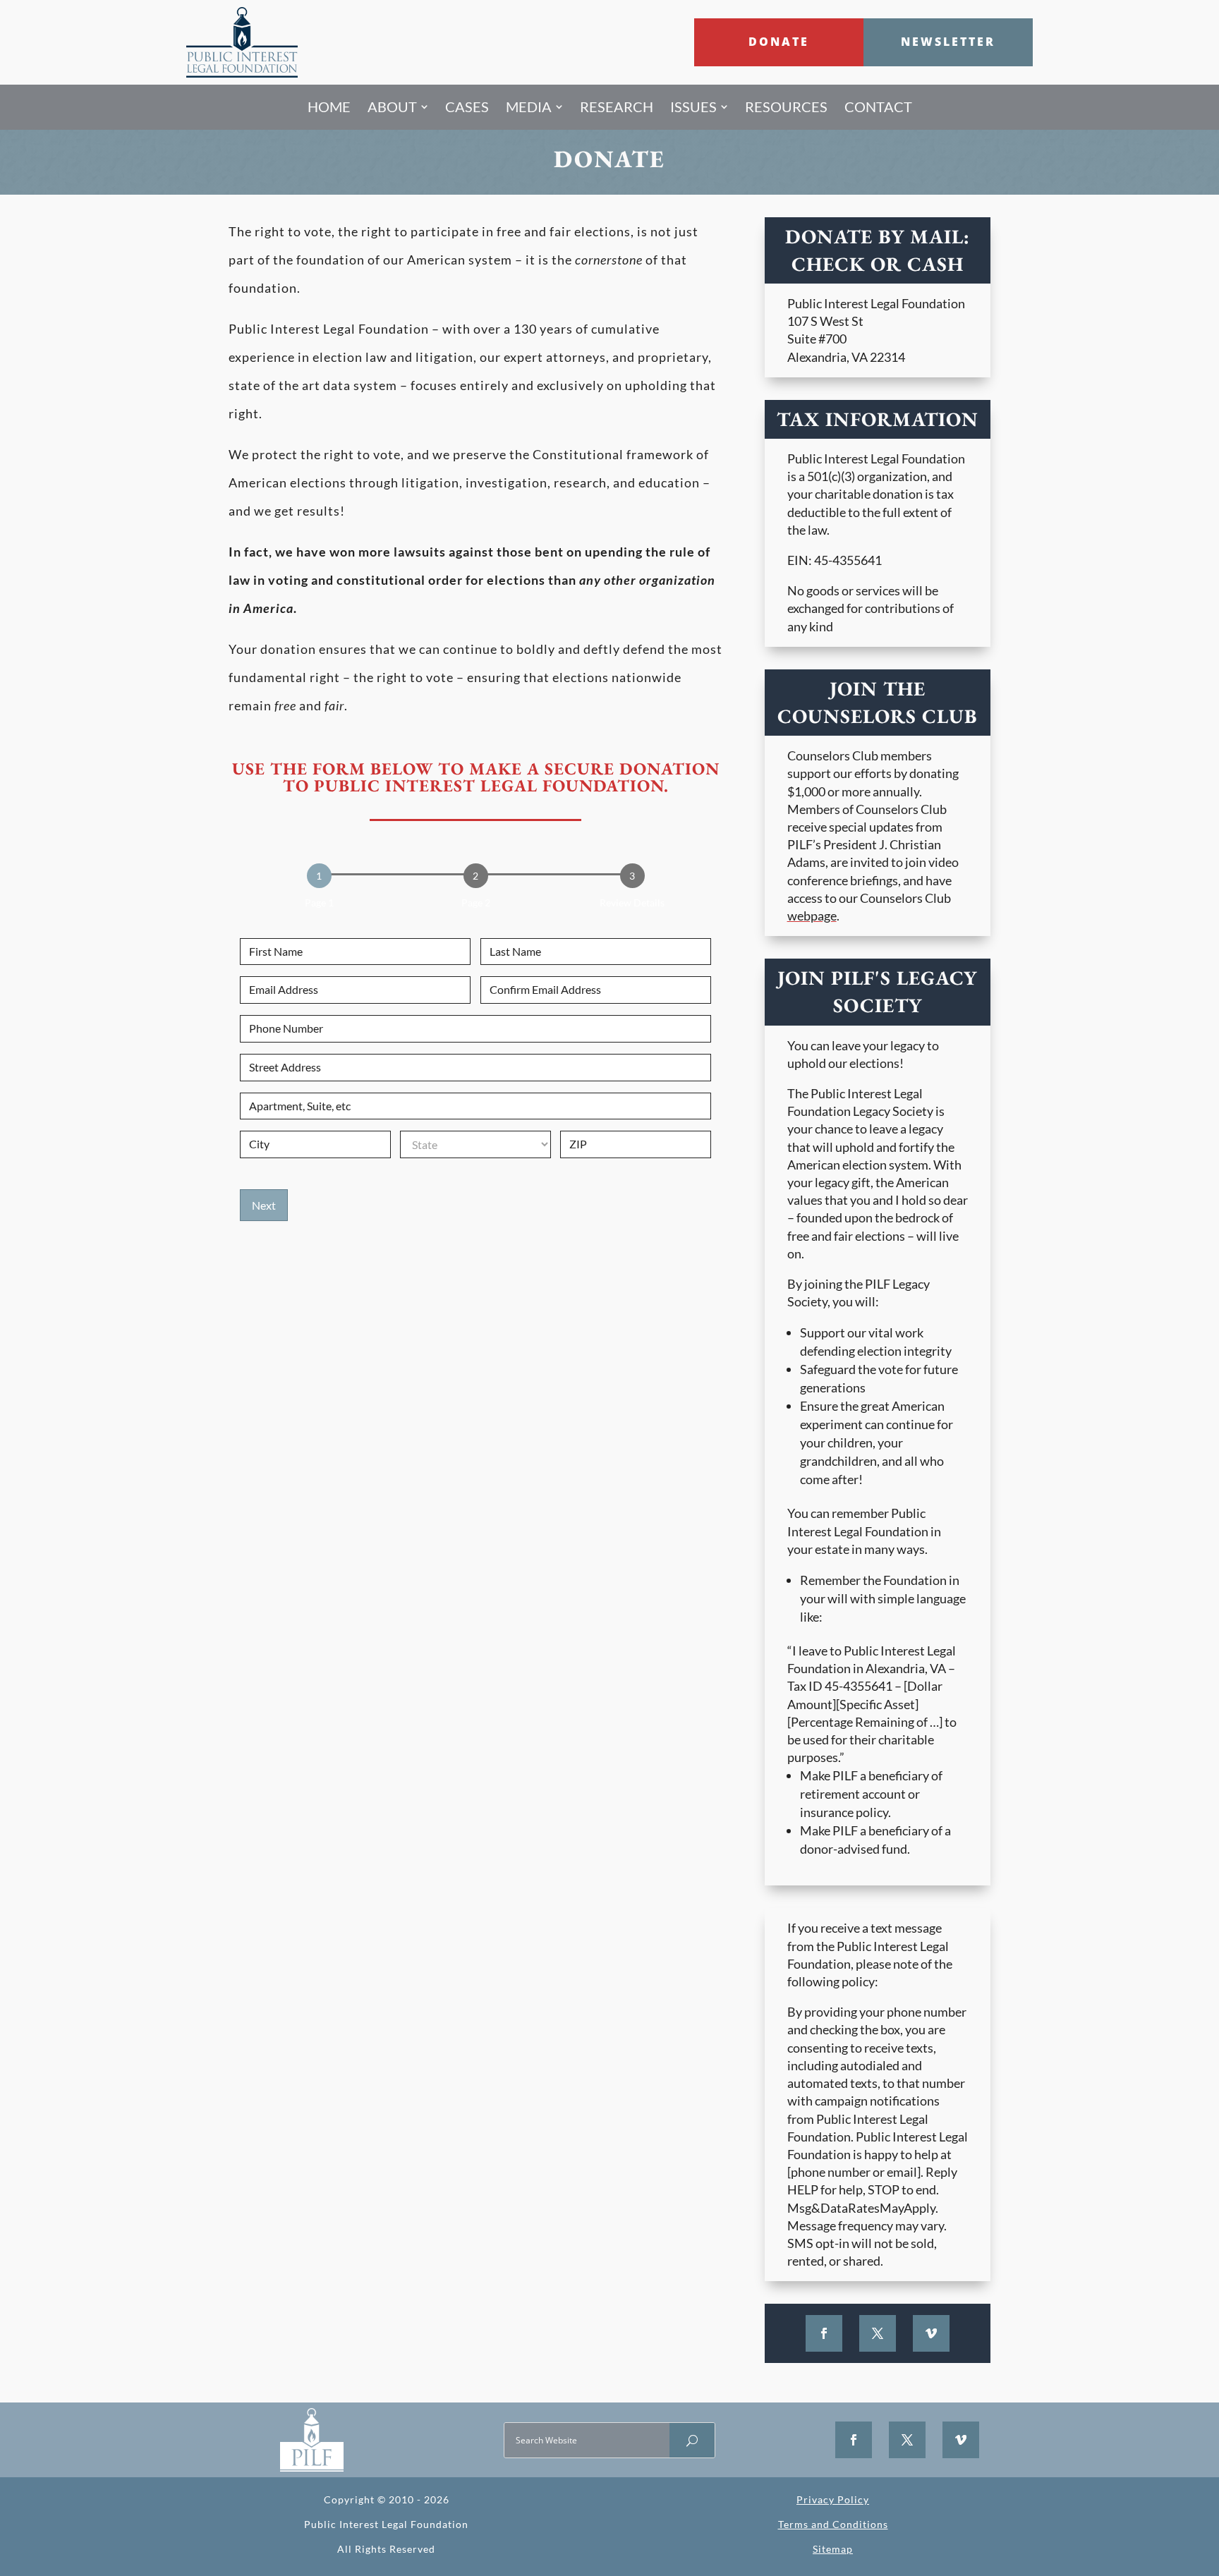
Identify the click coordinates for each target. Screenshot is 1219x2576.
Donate (779, 42)
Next (264, 1205)
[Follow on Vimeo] (931, 2333)
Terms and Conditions (833, 2524)
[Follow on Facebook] (824, 2333)
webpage (812, 916)
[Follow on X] (878, 2333)
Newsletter (948, 42)
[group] (475, 890)
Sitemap (833, 2549)
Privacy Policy (833, 2499)
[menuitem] (329, 107)
